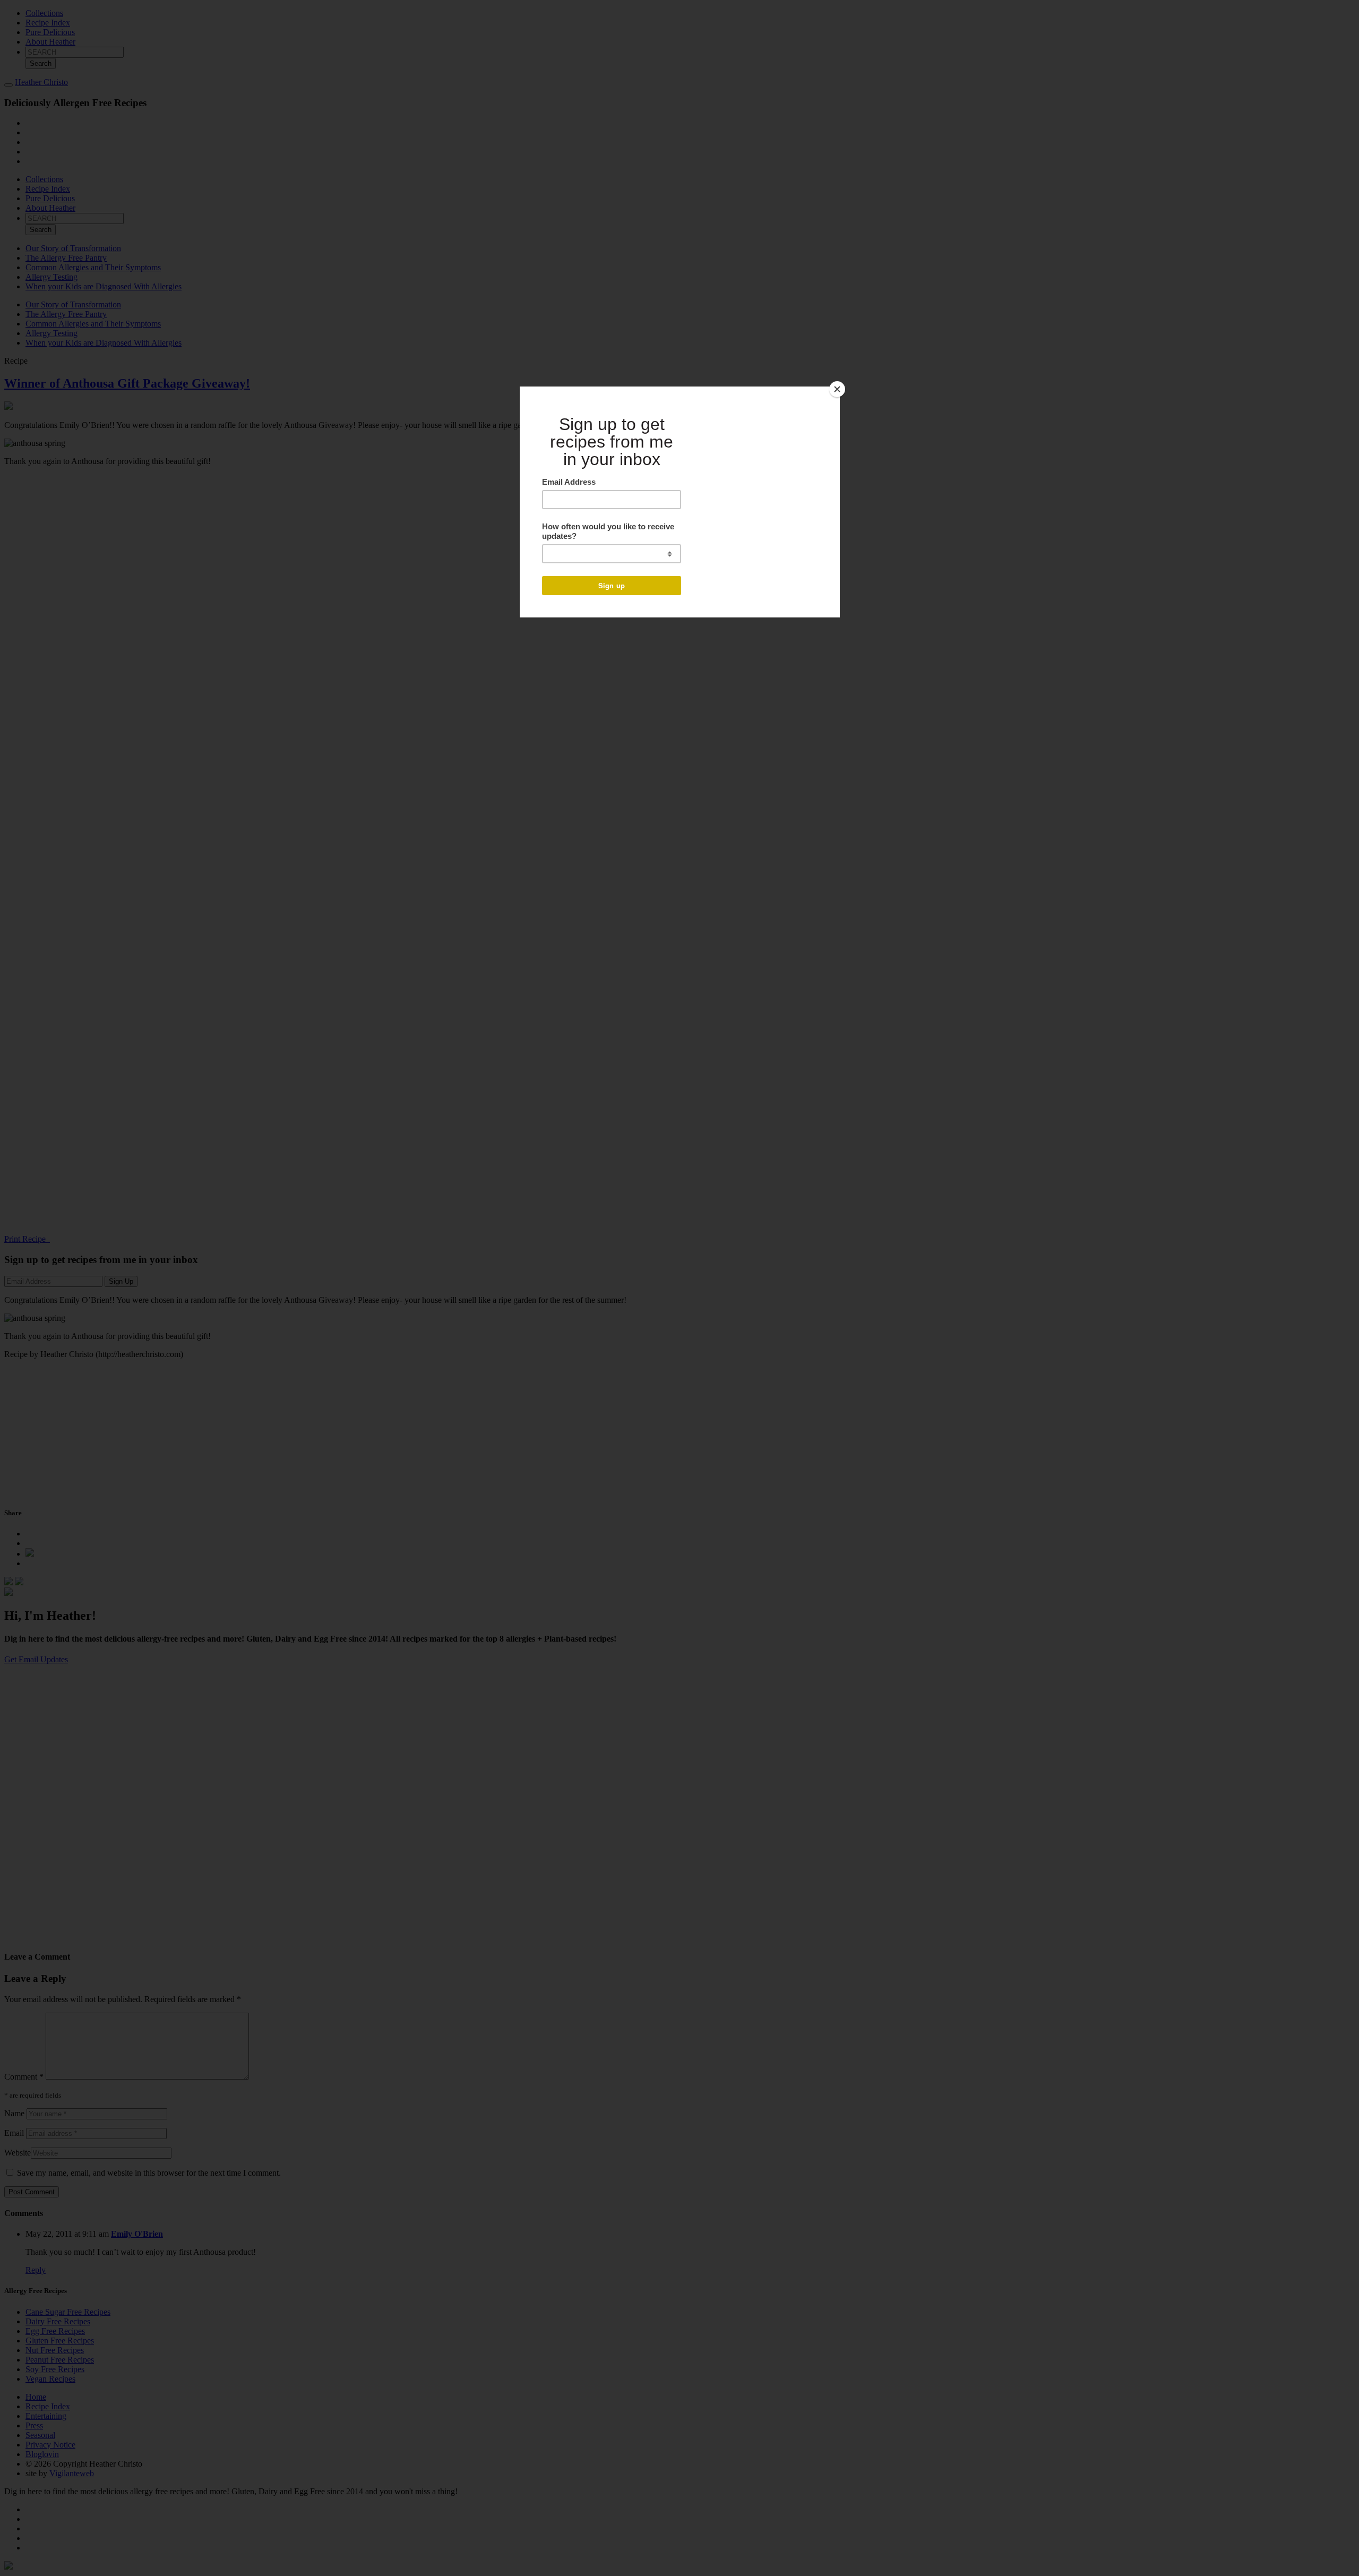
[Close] (837, 389)
